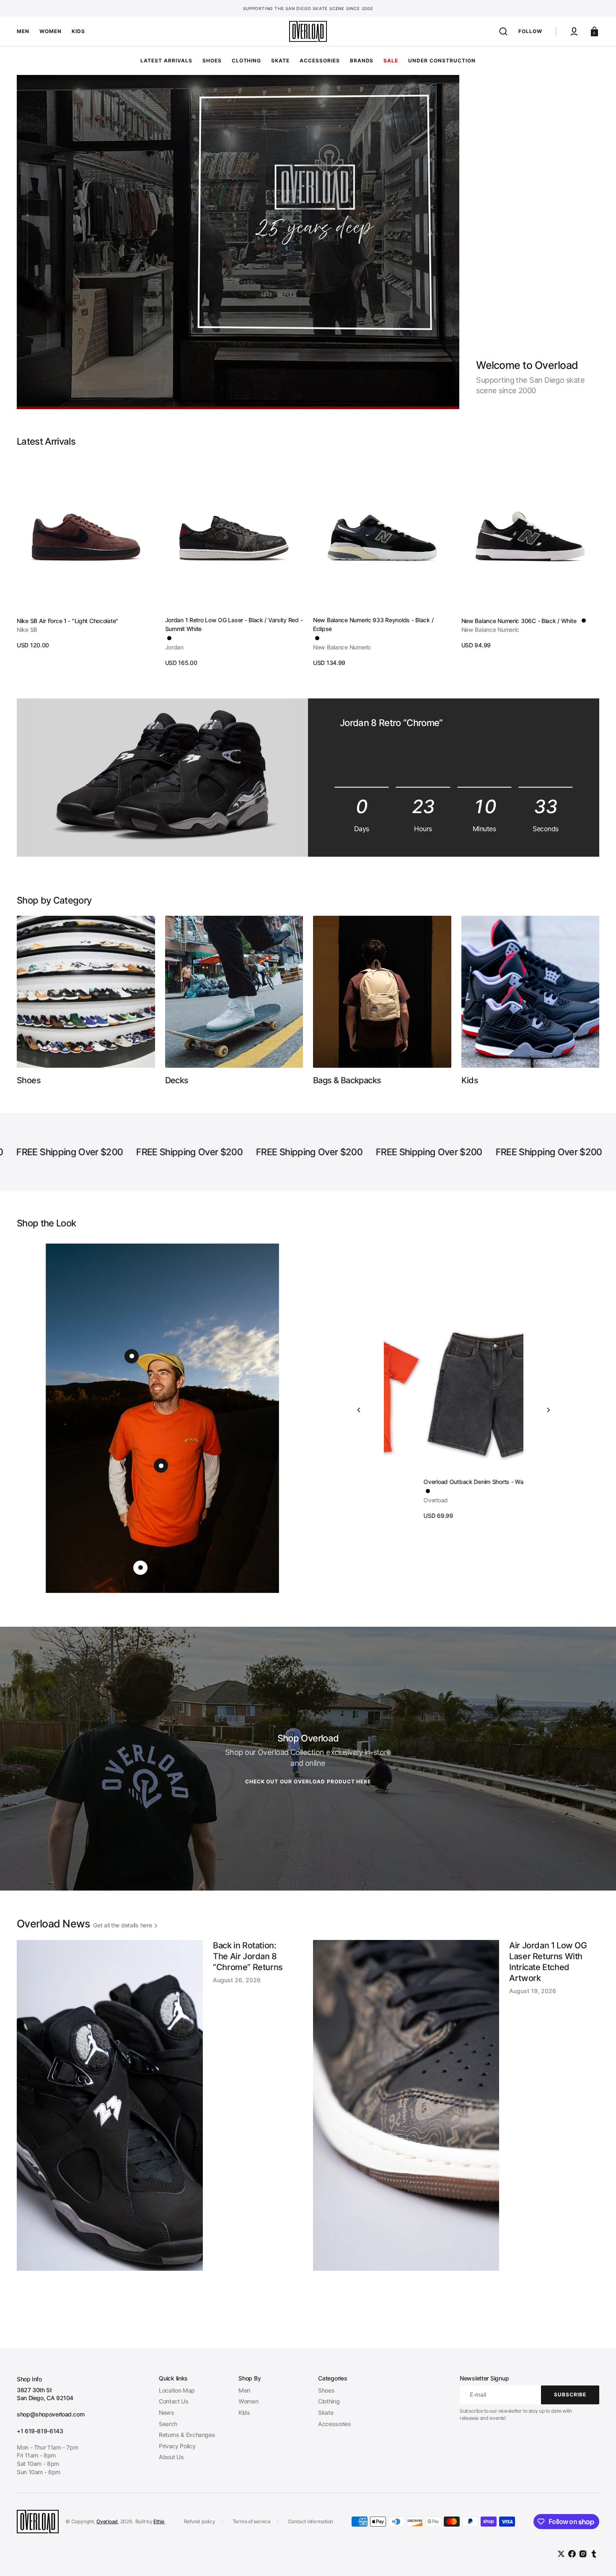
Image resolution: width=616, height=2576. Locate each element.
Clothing (329, 2401)
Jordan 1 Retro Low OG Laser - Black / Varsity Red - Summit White (234, 624)
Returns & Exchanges (187, 2435)
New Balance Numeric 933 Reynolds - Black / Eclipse (373, 624)
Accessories (334, 2424)
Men (244, 2390)
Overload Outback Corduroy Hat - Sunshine (442, 1482)
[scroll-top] (598, 2558)
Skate (326, 2412)
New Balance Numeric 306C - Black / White (519, 621)
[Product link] (86, 553)
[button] (503, 31)
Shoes (326, 2390)
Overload (107, 2521)
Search (168, 2424)
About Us (171, 2457)
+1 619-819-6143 (40, 2431)
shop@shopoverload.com (50, 2414)
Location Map (177, 2390)
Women (248, 2401)
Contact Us (173, 2401)
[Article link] (160, 2131)
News (167, 2412)
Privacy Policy (177, 2446)
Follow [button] (530, 31)
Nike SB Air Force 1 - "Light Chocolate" (67, 621)
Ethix (159, 2521)
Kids (244, 2412)
